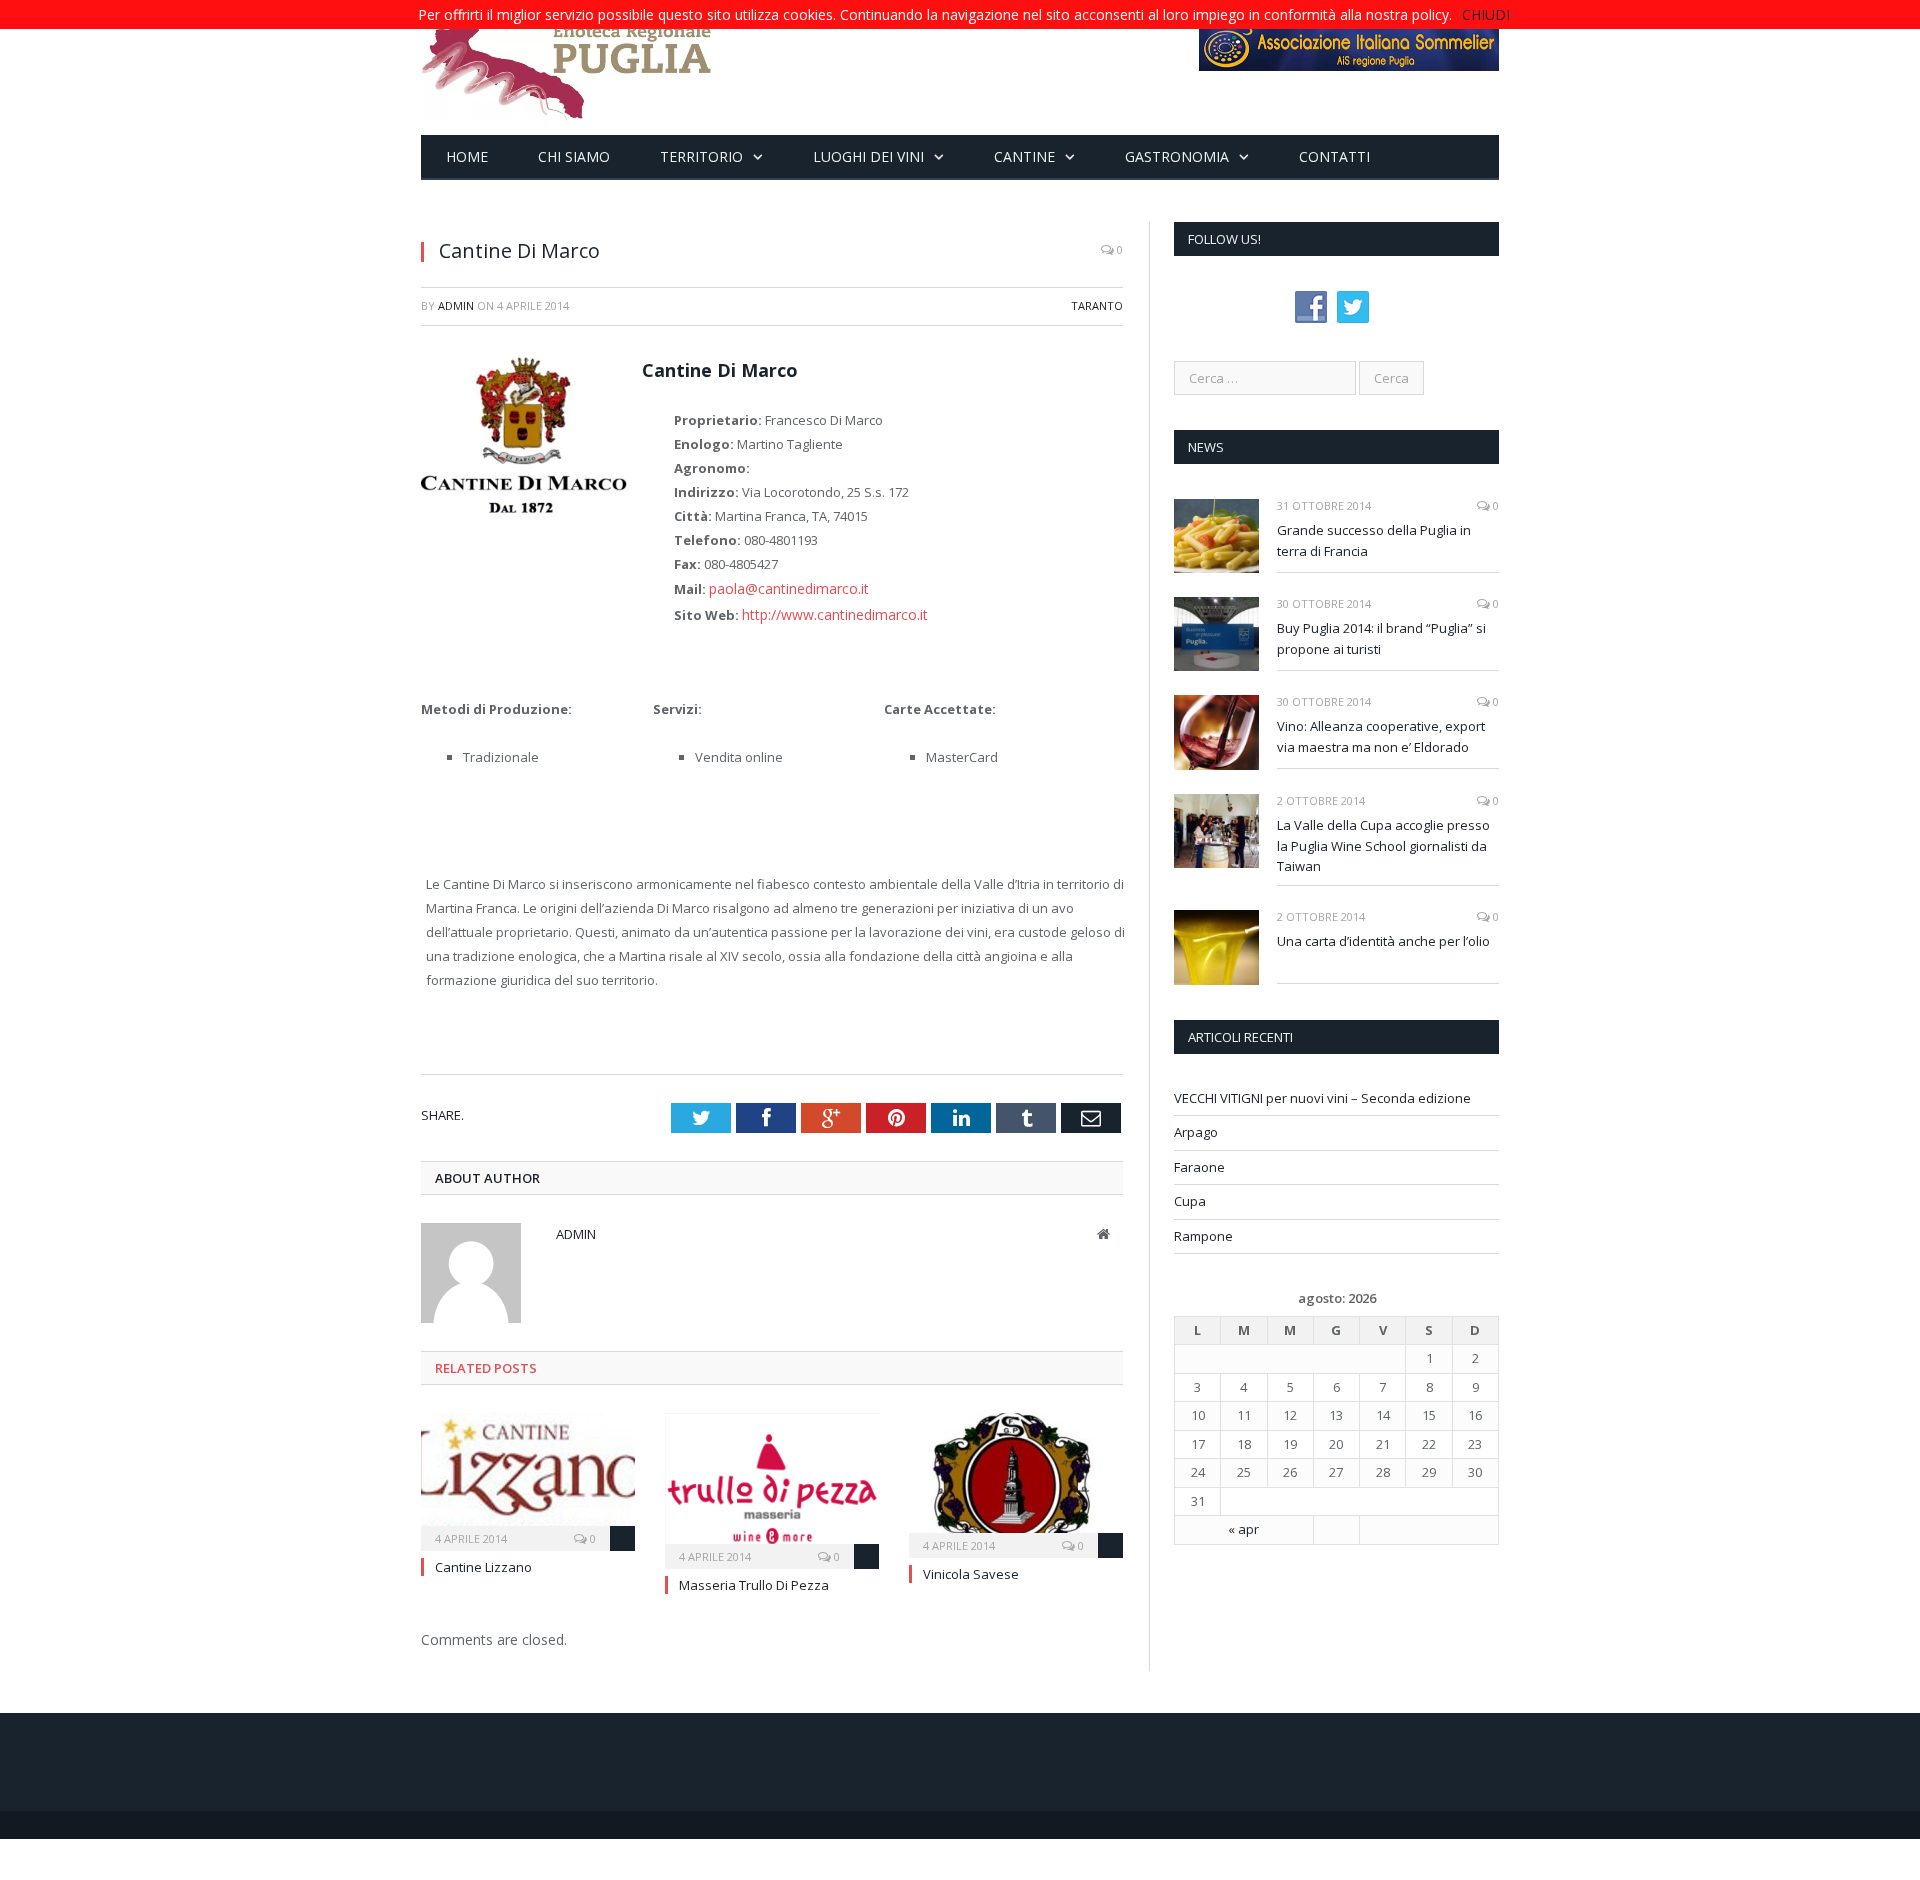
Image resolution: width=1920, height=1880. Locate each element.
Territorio (701, 156)
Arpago (1196, 1132)
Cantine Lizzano (483, 1563)
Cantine (1024, 156)
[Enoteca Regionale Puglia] (567, 67)
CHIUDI (1486, 14)
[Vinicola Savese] (1016, 1479)
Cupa (1190, 1201)
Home (467, 156)
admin (456, 305)
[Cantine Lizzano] (528, 1475)
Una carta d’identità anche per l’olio (1383, 941)
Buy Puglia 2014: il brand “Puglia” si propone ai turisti (1381, 638)
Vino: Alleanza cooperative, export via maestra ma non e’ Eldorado (1381, 736)
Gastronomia (1177, 156)
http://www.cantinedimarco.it (829, 613)
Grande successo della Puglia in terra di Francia (1374, 540)
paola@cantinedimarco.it (784, 588)
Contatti (1334, 156)
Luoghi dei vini (868, 156)
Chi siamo (574, 156)
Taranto (1097, 305)
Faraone (1199, 1167)
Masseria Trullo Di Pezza (754, 1581)
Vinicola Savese (971, 1570)
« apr (1243, 1529)
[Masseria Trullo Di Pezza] (772, 1484)
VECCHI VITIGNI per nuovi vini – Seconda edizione (1322, 1098)
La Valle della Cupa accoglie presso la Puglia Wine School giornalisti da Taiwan (1383, 846)
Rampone (1203, 1236)
